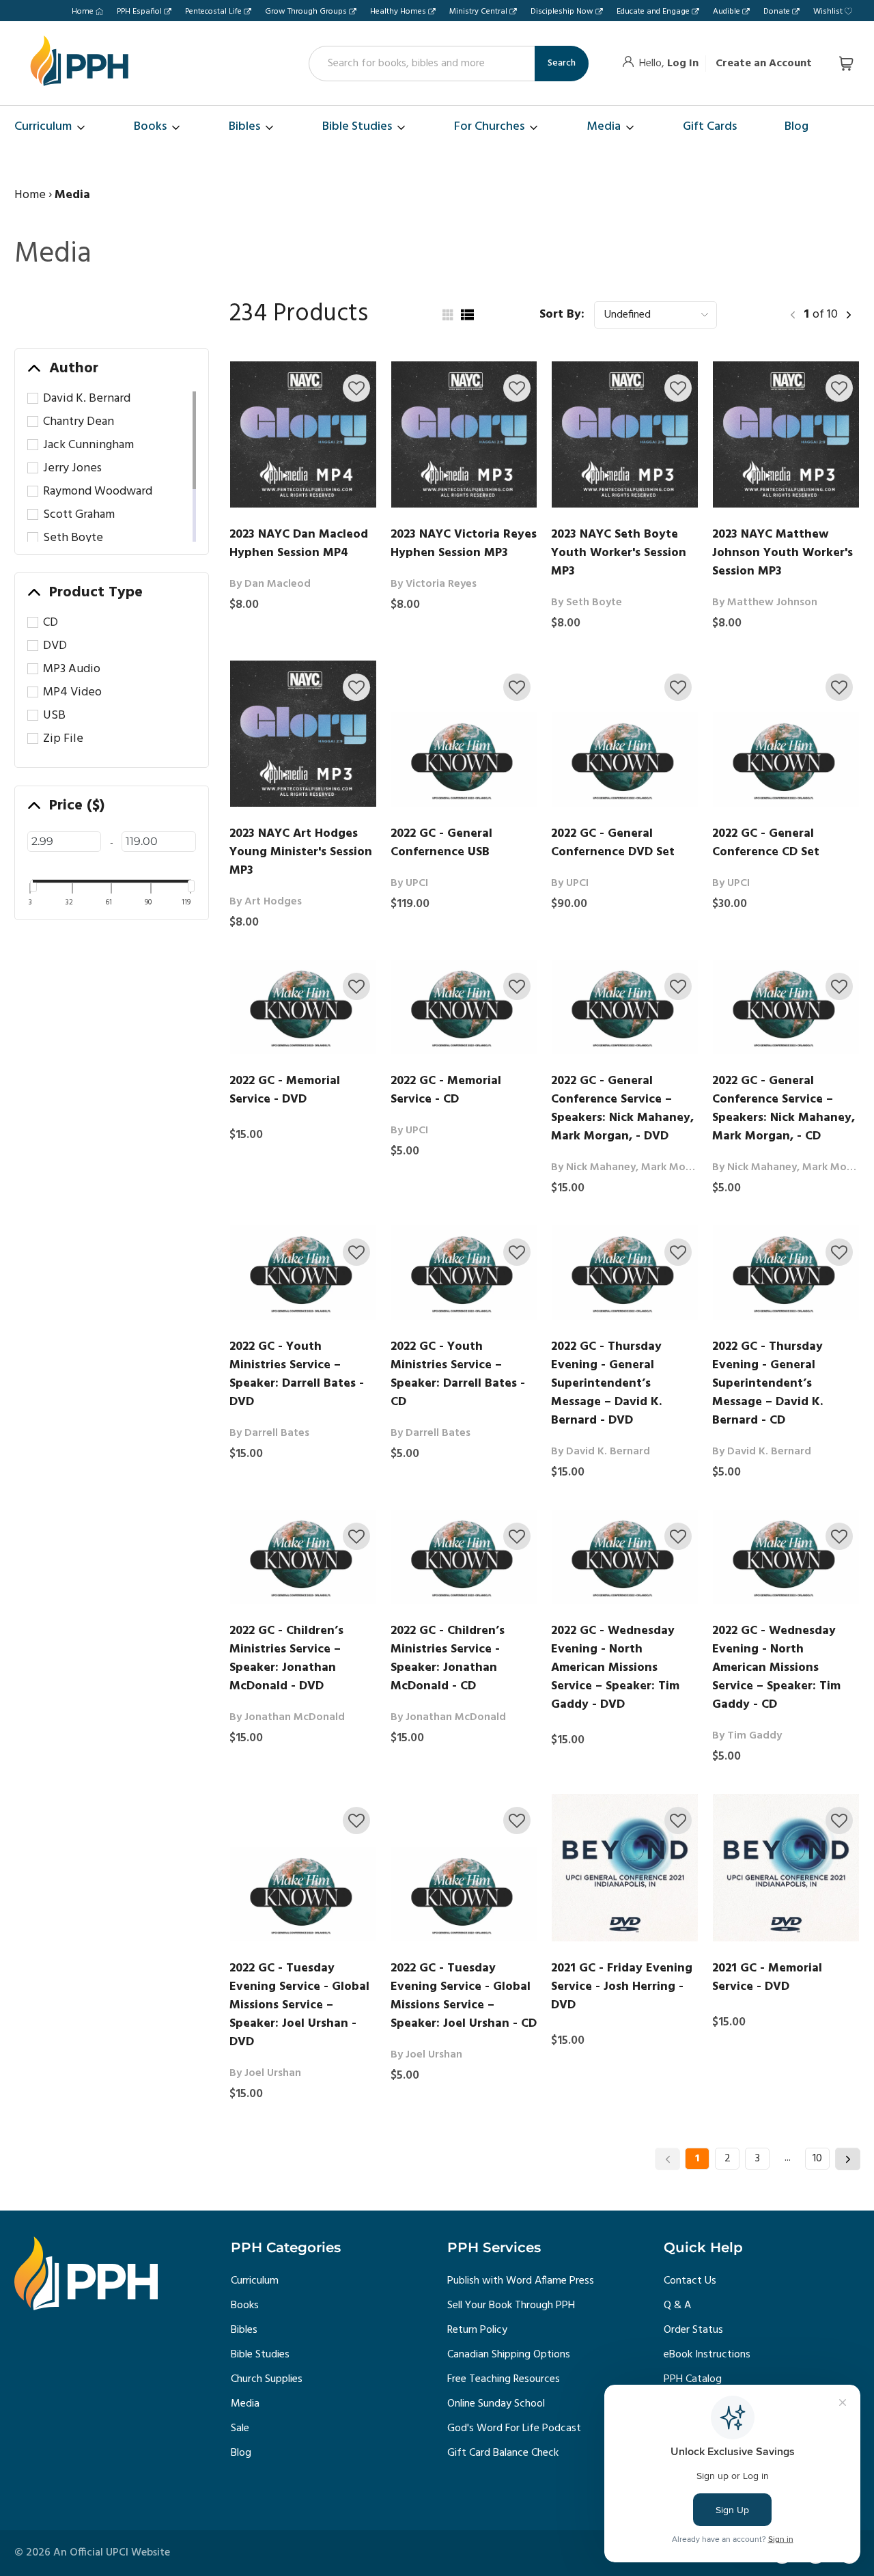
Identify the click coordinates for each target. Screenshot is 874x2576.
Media (245, 2404)
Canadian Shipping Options (509, 2355)
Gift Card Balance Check (503, 2453)
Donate (777, 12)
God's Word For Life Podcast (514, 2428)
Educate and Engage (653, 12)
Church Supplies (267, 2379)
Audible (727, 12)
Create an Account (764, 64)
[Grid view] (447, 315)
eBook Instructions (707, 2355)
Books (245, 2305)
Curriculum (255, 2281)
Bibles (244, 2330)
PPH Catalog (693, 2379)
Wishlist (828, 12)
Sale (240, 2428)
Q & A (677, 2305)
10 (817, 2159)
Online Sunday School (496, 2404)
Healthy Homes (398, 12)
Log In (683, 64)
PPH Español (139, 12)
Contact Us (690, 2281)
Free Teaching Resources (504, 2379)
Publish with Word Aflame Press (521, 2281)
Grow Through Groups (306, 12)
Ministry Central (478, 12)
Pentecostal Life (213, 12)
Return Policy (477, 2330)
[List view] (467, 315)
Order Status (693, 2330)
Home (83, 12)
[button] (356, 388)
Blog (241, 2453)
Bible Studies (260, 2355)
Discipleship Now (562, 12)
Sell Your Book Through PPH (511, 2305)
